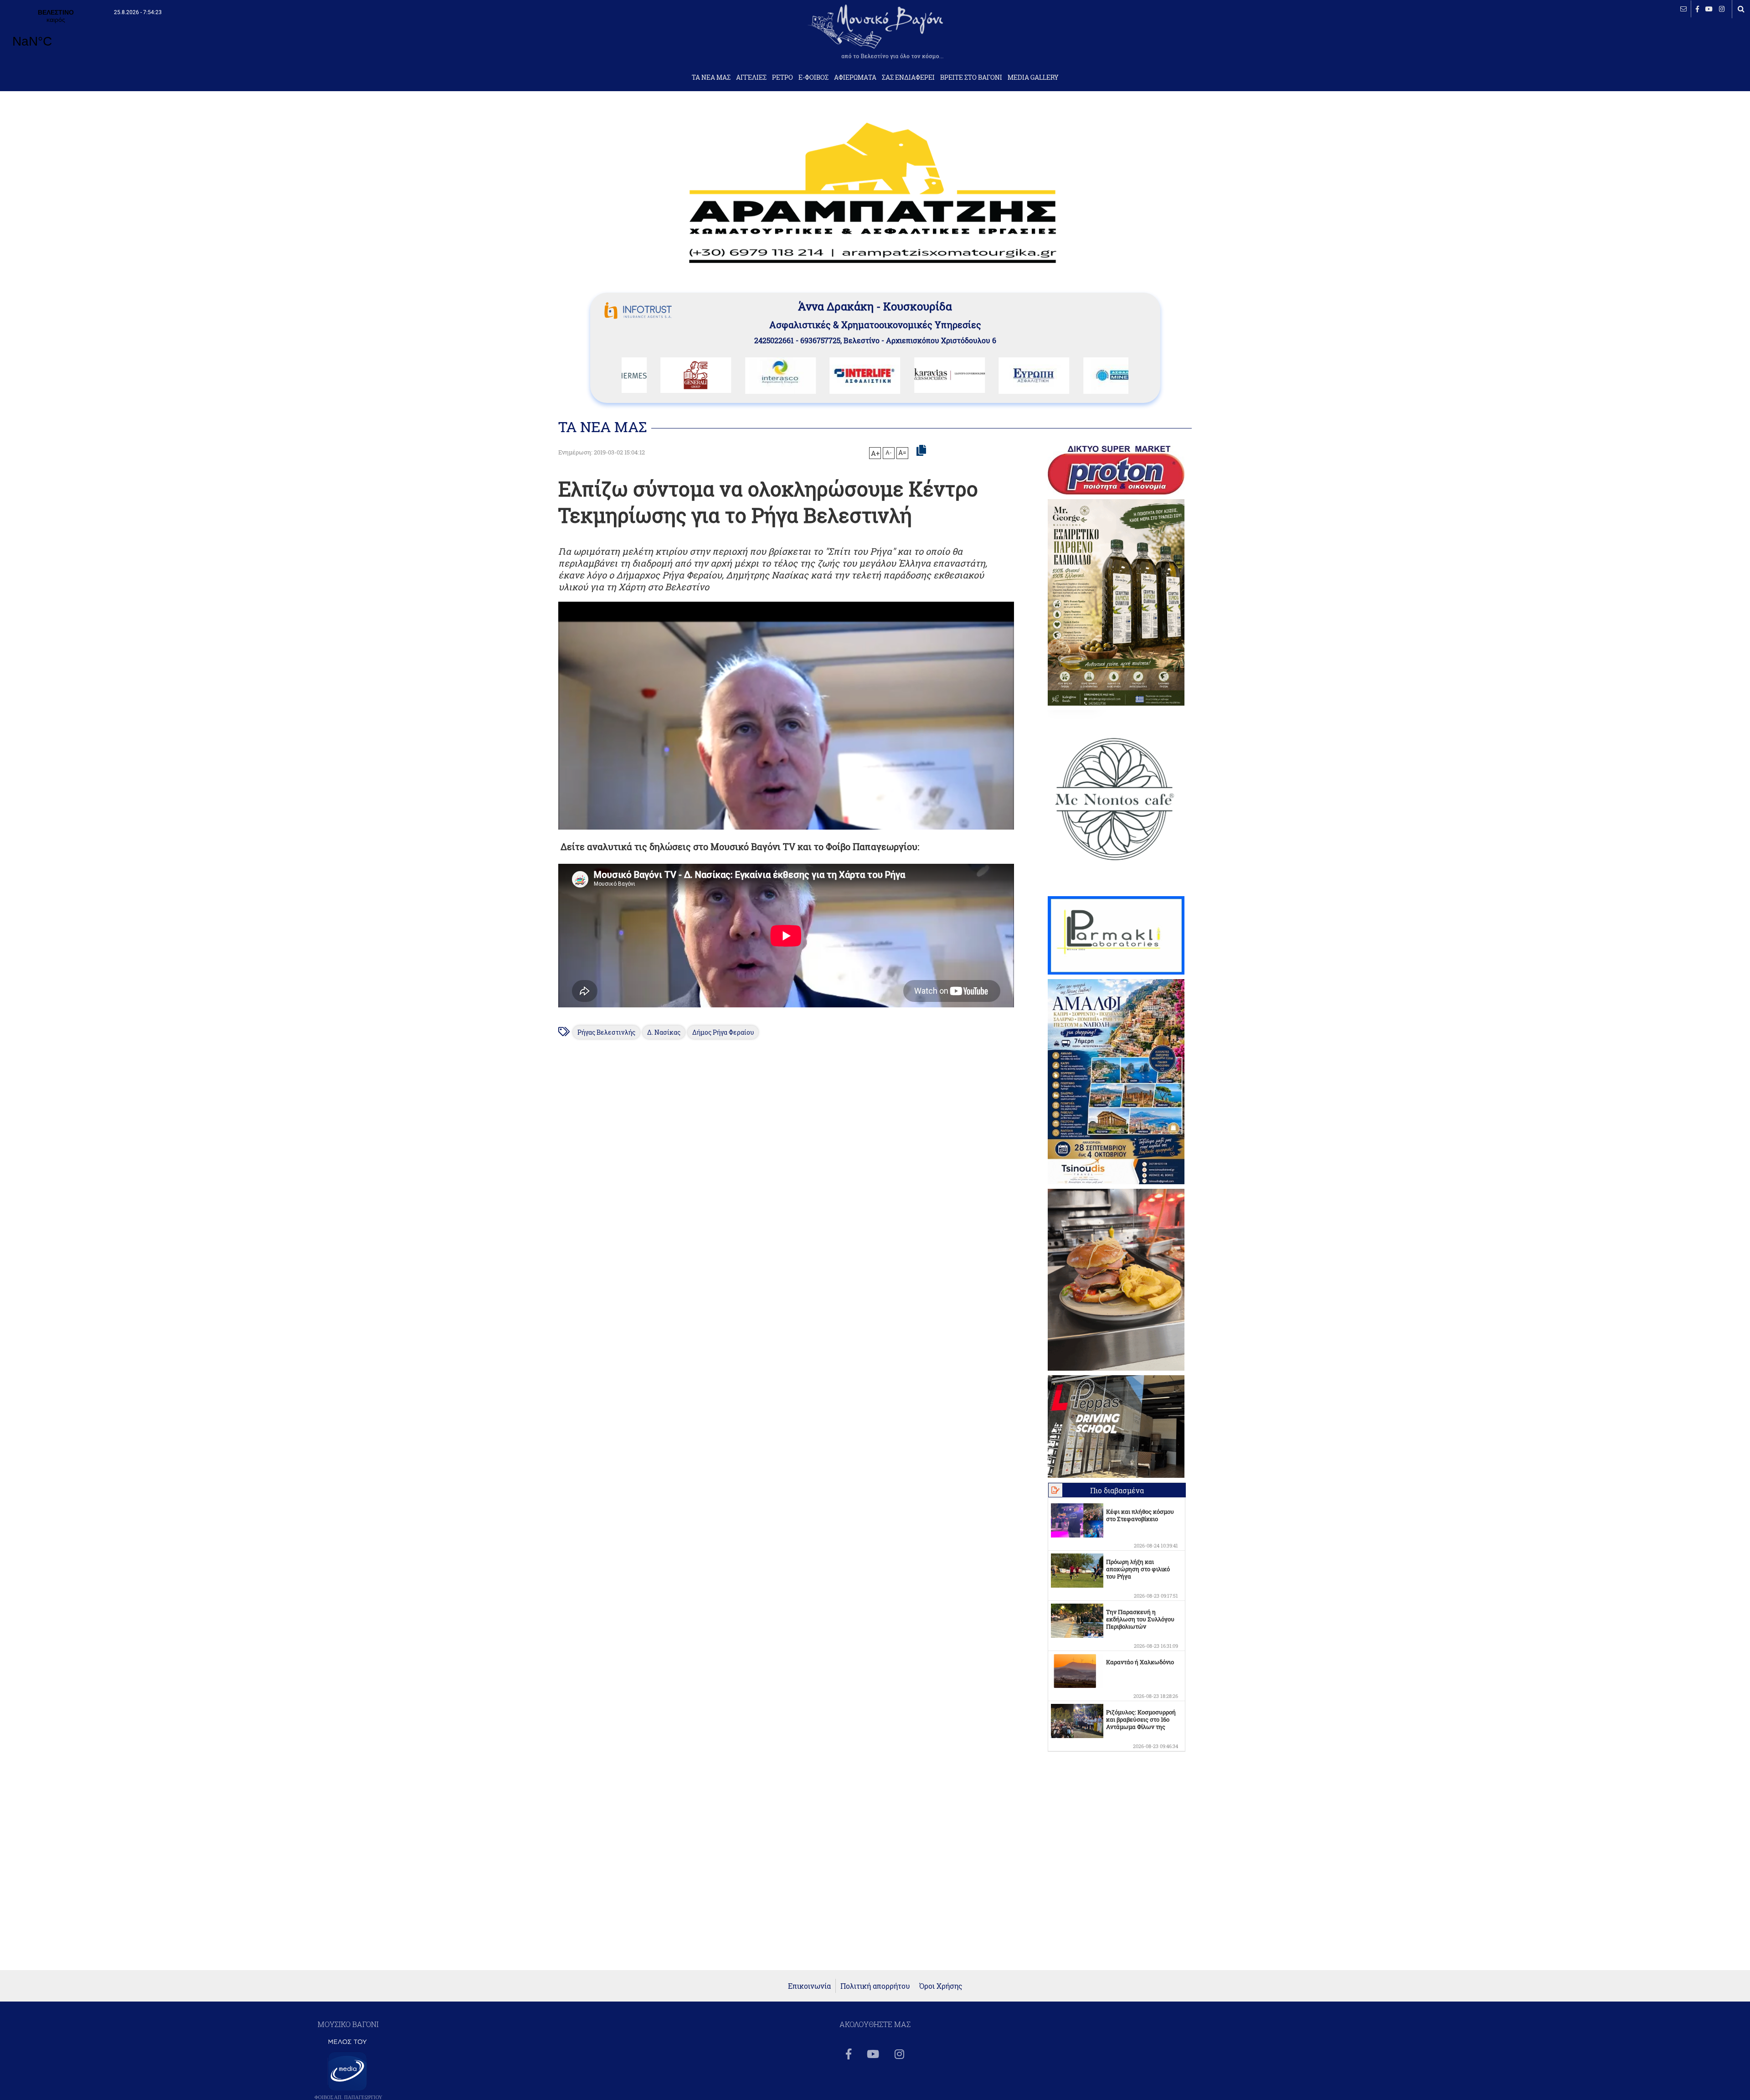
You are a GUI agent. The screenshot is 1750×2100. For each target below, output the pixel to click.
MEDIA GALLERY (1033, 77)
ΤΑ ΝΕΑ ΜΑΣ (711, 77)
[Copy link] (921, 451)
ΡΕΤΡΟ (782, 77)
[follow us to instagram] (1722, 9)
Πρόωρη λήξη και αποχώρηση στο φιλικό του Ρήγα (1138, 1569)
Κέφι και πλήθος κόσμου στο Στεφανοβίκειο (1140, 1515)
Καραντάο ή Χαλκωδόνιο (1140, 1662)
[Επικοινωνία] (1683, 9)
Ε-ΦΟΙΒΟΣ (813, 77)
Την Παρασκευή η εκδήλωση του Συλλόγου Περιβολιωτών (1140, 1619)
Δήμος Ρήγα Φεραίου (723, 1032)
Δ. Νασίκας (664, 1032)
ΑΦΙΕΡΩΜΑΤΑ (855, 77)
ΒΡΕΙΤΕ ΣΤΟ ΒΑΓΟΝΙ (971, 77)
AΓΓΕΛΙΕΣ (751, 77)
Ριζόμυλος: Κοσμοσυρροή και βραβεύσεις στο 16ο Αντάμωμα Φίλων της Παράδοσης (1141, 1723)
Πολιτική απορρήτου (875, 1986)
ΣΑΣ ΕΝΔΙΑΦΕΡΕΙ (908, 77)
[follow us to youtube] (1709, 9)
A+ (875, 453)
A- (889, 452)
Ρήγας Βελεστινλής (606, 1032)
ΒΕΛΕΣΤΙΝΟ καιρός (56, 34)
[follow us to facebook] (1697, 9)
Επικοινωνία (809, 1986)
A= (902, 453)
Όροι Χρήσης (941, 1986)
